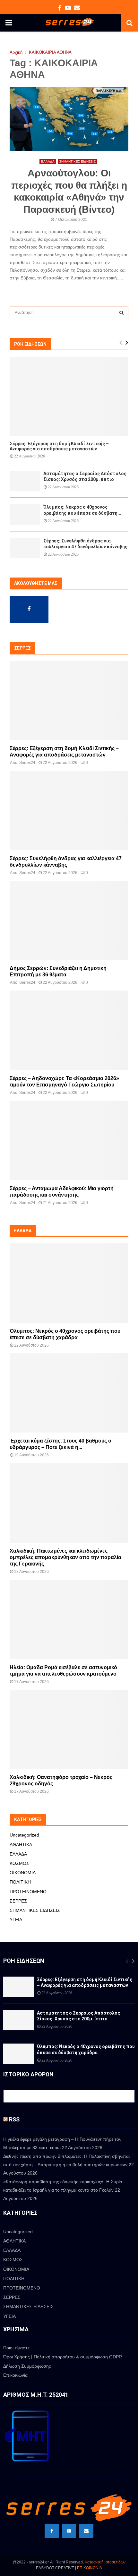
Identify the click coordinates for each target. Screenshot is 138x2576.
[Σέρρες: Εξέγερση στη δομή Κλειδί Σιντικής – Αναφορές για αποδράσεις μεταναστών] (69, 396)
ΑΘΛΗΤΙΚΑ (21, 1845)
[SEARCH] (121, 313)
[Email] (86, 2531)
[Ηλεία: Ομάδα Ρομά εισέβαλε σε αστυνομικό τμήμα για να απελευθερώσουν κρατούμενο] (69, 1619)
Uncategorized (24, 1835)
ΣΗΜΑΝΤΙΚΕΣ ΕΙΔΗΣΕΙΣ (78, 161)
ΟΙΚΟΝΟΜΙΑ (23, 1873)
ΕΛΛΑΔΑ (48, 161)
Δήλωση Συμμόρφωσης (27, 2366)
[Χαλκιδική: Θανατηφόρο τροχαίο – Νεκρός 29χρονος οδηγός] (69, 1730)
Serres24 (27, 763)
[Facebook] (52, 2531)
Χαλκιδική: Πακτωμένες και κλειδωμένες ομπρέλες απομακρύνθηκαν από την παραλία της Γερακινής (65, 1557)
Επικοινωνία (15, 2375)
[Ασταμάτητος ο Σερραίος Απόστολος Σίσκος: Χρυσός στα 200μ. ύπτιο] (25, 481)
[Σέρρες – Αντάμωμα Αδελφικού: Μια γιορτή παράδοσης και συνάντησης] (69, 1140)
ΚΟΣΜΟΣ (19, 1863)
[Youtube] (69, 2531)
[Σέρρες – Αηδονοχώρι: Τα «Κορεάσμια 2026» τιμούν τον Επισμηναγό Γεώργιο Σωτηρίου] (69, 1030)
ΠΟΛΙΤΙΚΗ (20, 1882)
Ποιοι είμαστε (16, 2348)
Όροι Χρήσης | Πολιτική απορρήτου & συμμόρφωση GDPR (63, 2357)
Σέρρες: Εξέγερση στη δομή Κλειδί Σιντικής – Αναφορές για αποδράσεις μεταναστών (59, 446)
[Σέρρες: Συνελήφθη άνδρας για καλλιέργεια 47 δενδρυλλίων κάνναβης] (25, 548)
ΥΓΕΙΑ (16, 1920)
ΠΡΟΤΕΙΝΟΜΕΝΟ (28, 1892)
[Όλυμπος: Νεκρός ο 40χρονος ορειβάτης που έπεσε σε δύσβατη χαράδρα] (25, 514)
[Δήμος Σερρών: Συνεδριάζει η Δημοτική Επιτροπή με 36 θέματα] (69, 921)
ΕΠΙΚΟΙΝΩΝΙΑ (90, 2568)
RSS (14, 2119)
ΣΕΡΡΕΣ (18, 1901)
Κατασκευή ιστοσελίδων (105, 2562)
